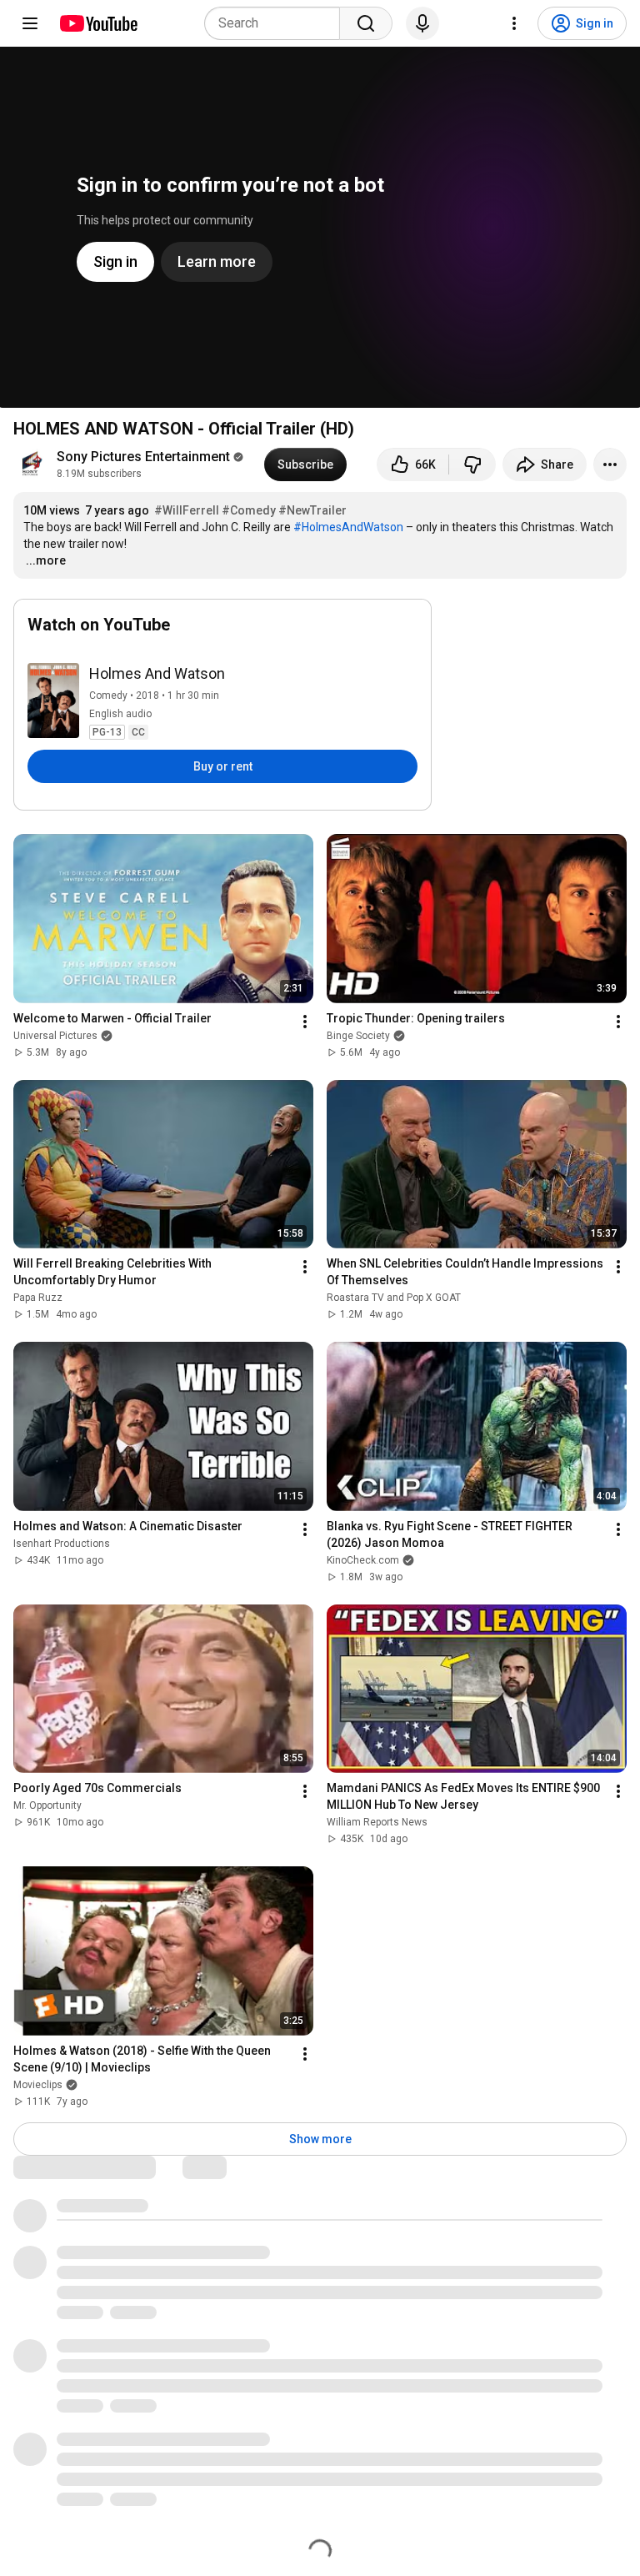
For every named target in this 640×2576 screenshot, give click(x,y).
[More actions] (610, 464)
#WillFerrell (187, 510)
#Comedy (249, 510)
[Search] (366, 23)
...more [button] (46, 560)
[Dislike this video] (472, 464)
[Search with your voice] (422, 23)
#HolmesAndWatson (348, 527)
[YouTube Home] (98, 23)
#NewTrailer (312, 510)
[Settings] (514, 23)
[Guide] (30, 23)
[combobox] (277, 23)
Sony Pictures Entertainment (143, 457)
